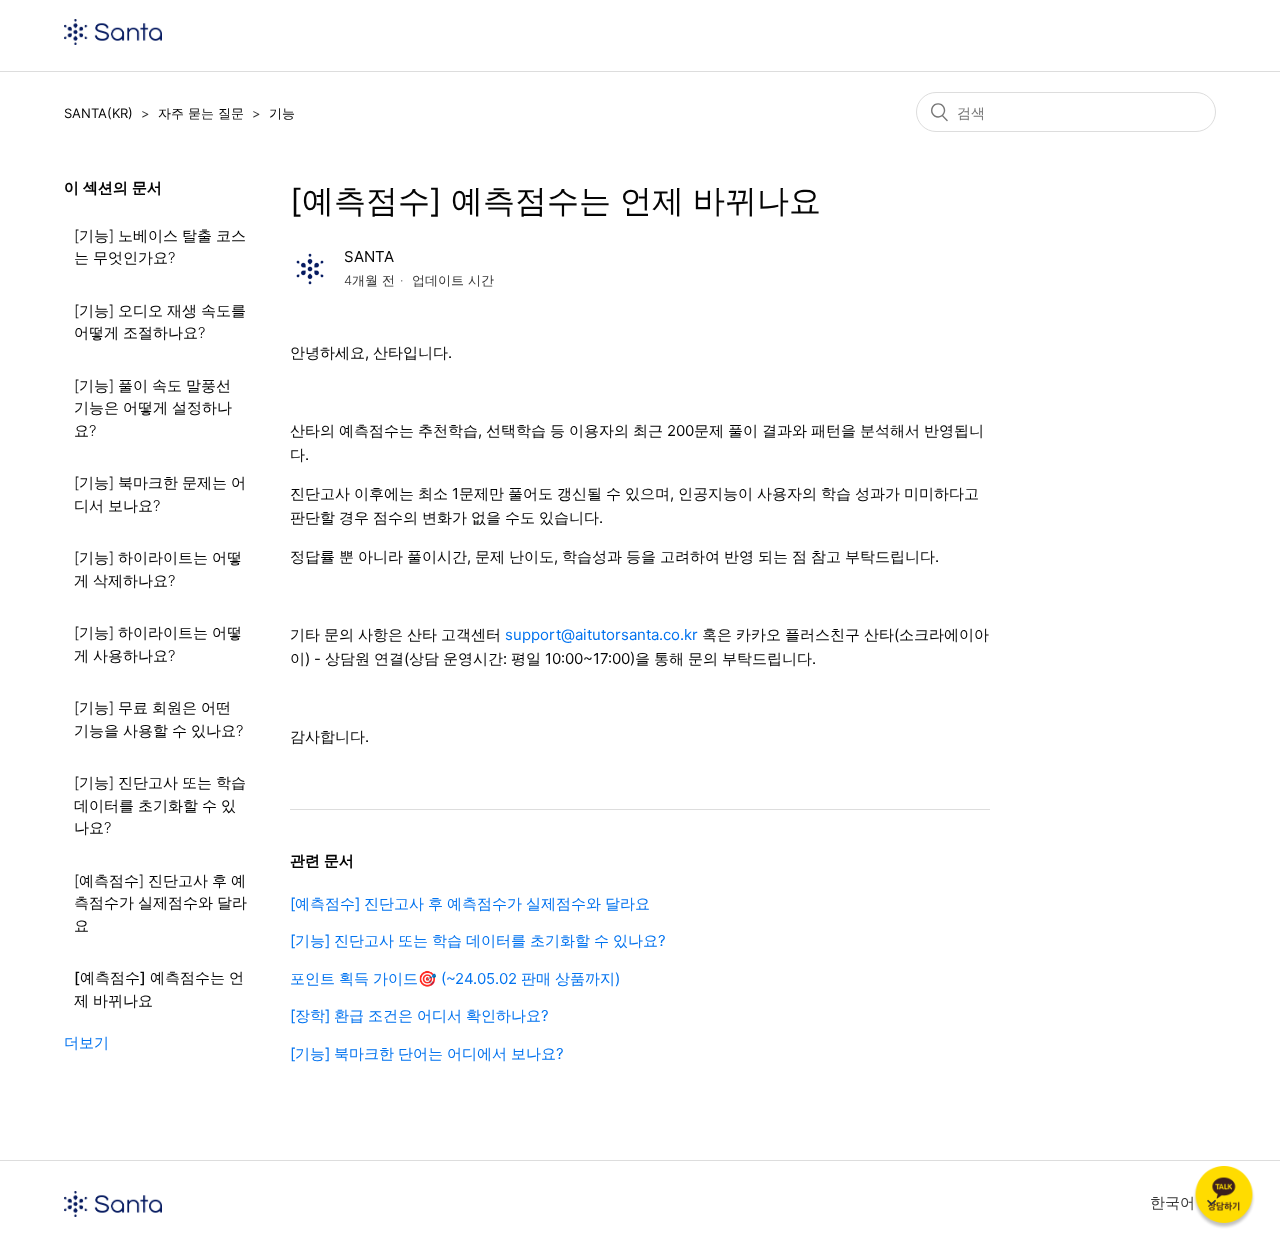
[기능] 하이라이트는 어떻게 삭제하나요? (158, 569)
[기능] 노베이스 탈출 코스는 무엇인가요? (160, 247)
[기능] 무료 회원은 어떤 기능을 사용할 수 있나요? (158, 719)
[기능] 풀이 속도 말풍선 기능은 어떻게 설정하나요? (153, 408)
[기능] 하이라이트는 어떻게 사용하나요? (158, 644)
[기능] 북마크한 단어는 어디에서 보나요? (427, 1053)
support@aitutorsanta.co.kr (601, 634)
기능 (282, 113)
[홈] (113, 39)
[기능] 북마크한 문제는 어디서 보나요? (160, 494)
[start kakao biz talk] (1224, 1198)
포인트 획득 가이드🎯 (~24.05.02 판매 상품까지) (455, 978)
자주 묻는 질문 (201, 113)
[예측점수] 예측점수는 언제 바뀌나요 (159, 989)
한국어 (1174, 1202)
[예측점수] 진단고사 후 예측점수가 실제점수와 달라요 (160, 903)
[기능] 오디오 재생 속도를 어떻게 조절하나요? (160, 322)
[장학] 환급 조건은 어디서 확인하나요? (419, 1015)
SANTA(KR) (98, 113)
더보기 (86, 1042)
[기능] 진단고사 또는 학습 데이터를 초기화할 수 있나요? (160, 805)
